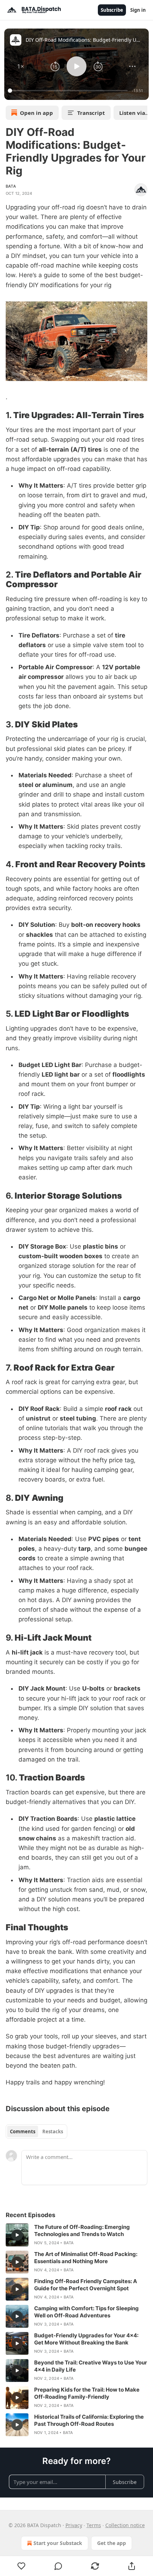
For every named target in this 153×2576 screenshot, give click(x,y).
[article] (76, 2235)
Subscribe (112, 10)
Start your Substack (58, 2543)
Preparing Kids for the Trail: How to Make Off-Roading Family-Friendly (87, 2393)
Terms (94, 2525)
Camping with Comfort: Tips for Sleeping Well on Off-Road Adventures (86, 2312)
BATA (11, 186)
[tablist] (36, 2132)
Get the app (112, 2543)
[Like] (21, 2566)
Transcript (91, 113)
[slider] (69, 91)
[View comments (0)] (58, 2566)
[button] (21, 66)
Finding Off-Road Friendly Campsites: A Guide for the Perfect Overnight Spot (86, 2285)
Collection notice (125, 2525)
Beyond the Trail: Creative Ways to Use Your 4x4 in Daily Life (91, 2366)
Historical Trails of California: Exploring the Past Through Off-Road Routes (89, 2420)
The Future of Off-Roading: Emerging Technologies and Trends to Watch (82, 2230)
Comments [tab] (23, 2132)
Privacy (74, 2525)
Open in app (36, 113)
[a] (17, 2235)
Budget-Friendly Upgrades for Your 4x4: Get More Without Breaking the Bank (86, 2339)
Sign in (138, 10)
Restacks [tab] (53, 2132)
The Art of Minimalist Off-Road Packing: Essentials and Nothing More (86, 2258)
